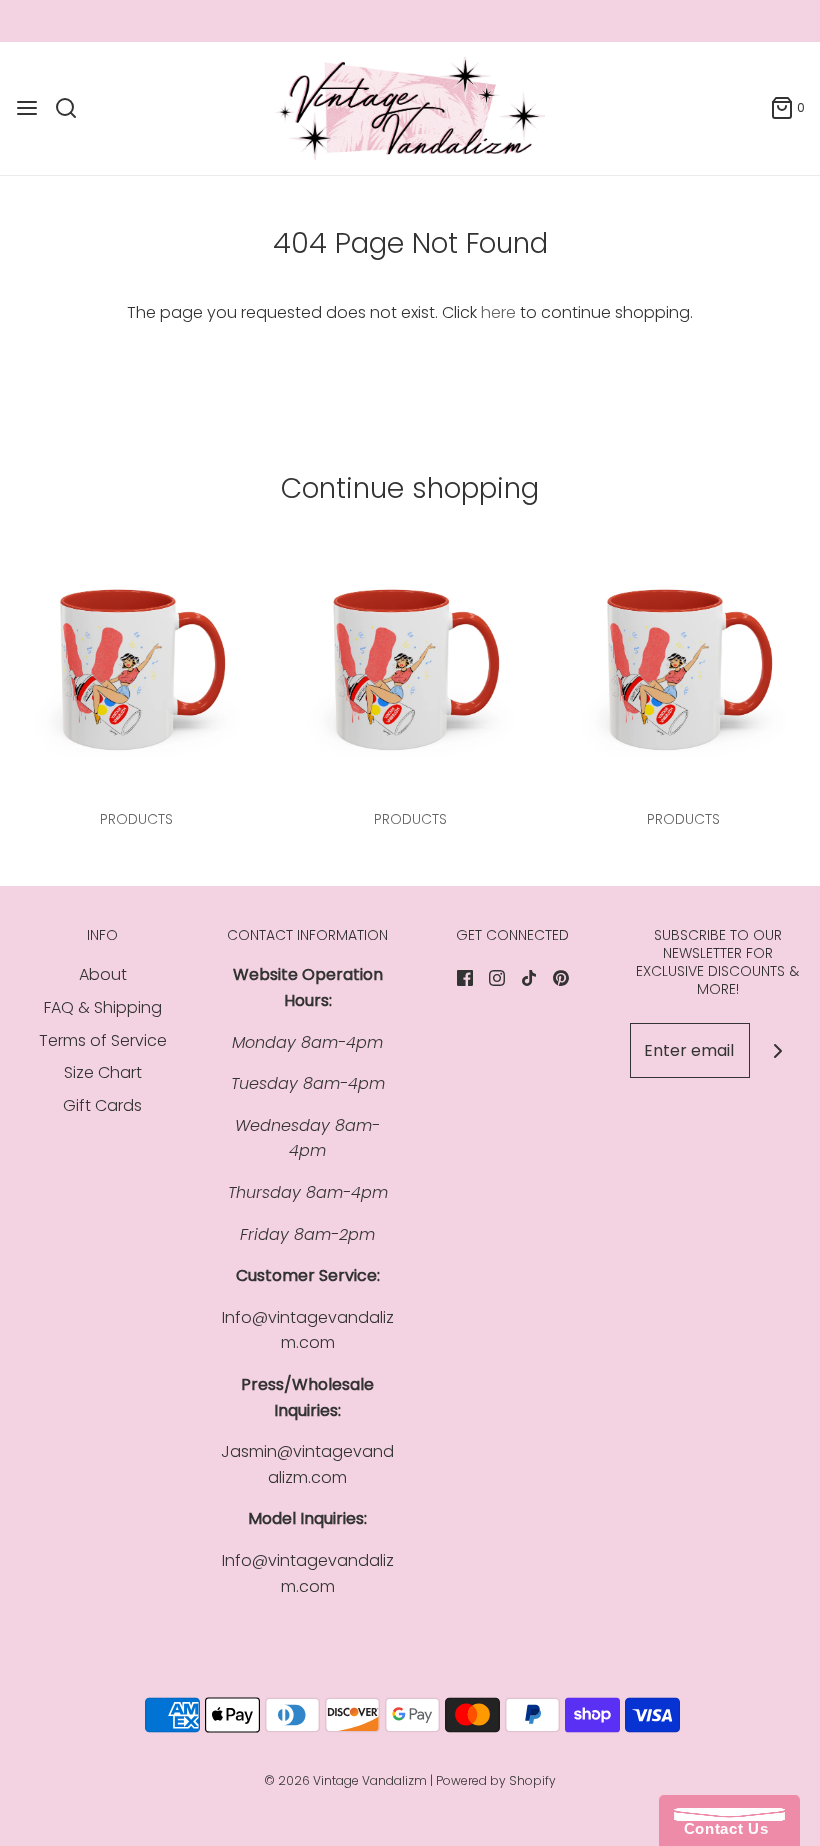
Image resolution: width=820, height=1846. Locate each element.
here (498, 312)
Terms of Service (103, 1040)
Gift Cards (102, 1105)
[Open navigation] (27, 108)
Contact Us (721, 1828)
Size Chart (103, 1072)
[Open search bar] (73, 108)
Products (136, 819)
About (103, 974)
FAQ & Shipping (103, 1007)
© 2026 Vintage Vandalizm (345, 1780)
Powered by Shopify (496, 1780)
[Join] (777, 1050)
